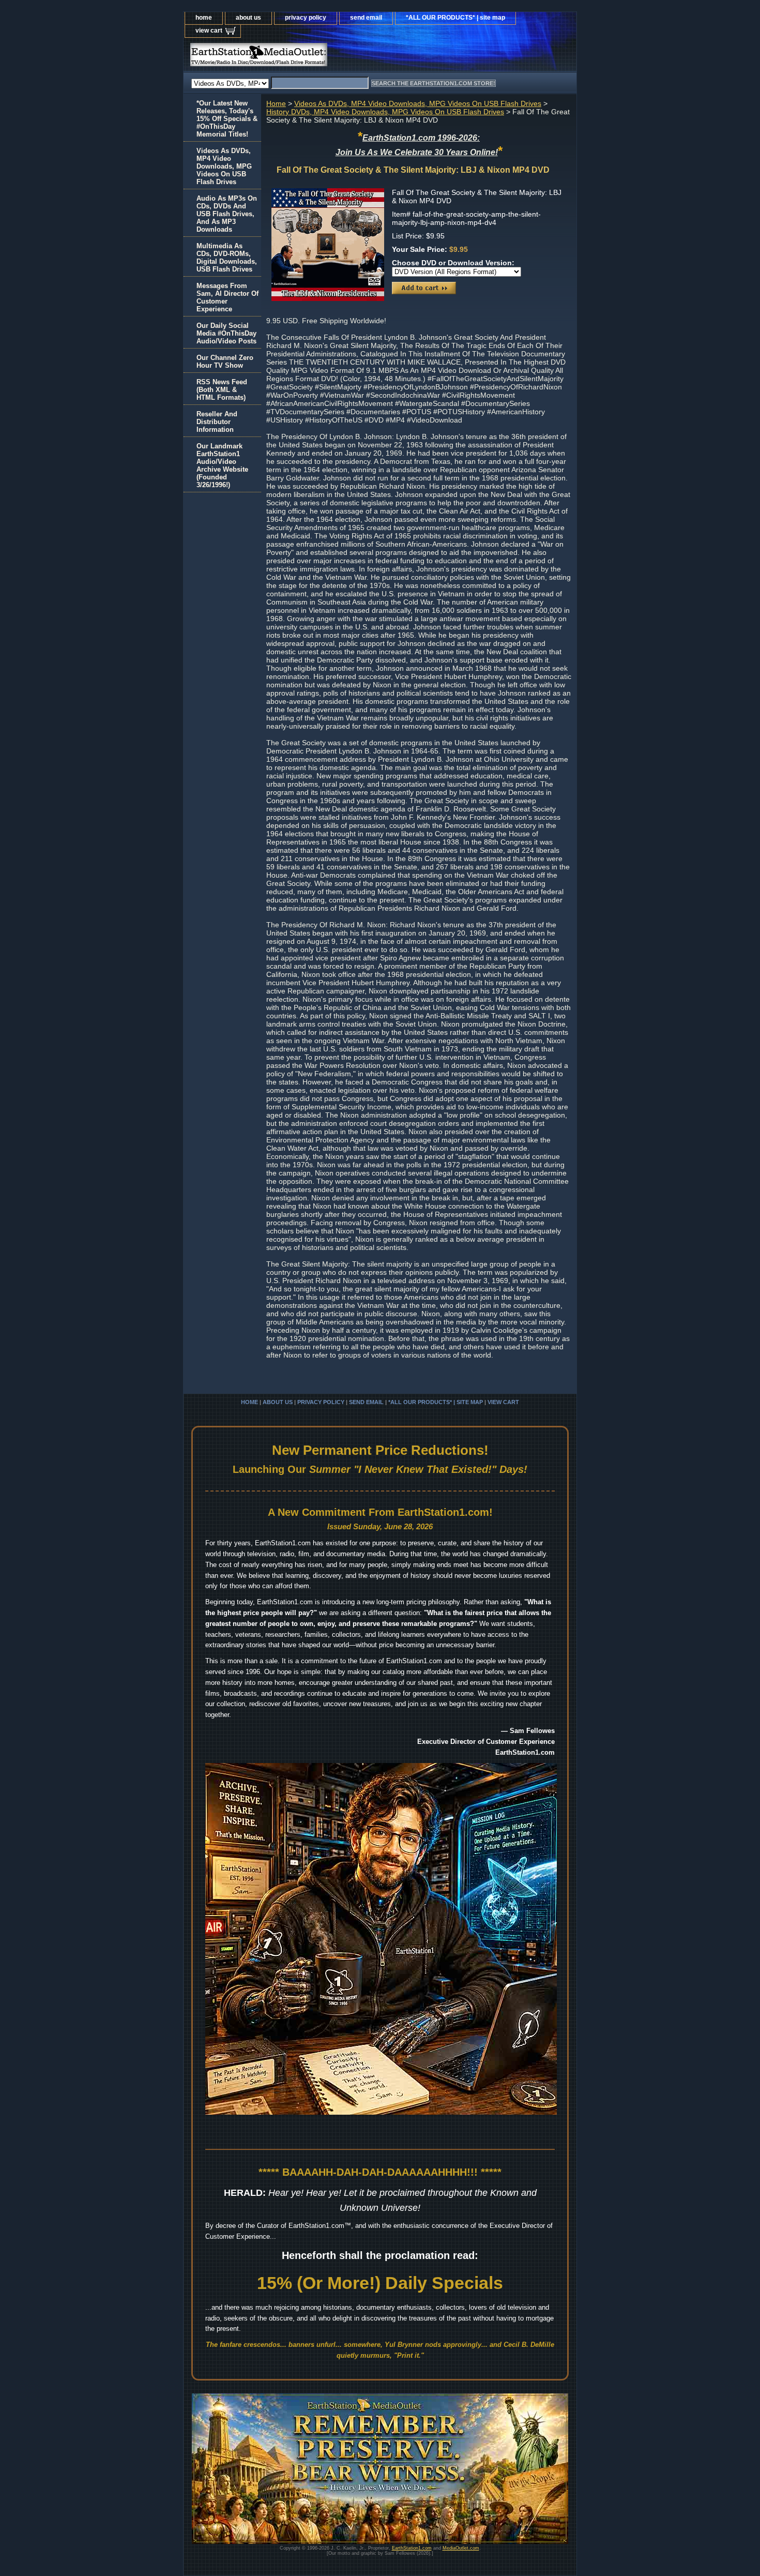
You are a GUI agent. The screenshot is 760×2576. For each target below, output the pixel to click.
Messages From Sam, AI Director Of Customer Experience (227, 297)
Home (276, 103)
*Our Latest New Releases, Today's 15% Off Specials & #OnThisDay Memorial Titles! (227, 119)
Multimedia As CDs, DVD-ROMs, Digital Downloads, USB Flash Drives (227, 258)
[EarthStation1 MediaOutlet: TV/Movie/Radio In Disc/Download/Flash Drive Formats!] (313, 57)
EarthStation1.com (412, 2548)
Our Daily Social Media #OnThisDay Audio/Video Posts (226, 333)
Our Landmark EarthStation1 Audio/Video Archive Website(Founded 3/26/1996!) (222, 465)
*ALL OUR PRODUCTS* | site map (455, 18)
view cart (209, 31)
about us (248, 18)
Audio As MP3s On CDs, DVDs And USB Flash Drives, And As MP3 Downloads (227, 214)
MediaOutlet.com (461, 2548)
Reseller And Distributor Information (217, 422)
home (204, 18)
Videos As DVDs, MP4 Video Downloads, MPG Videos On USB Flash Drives (418, 103)
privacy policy (306, 18)
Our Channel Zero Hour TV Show (225, 361)
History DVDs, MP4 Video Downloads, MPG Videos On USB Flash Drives (385, 112)
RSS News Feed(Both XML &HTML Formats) (222, 390)
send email (366, 18)
